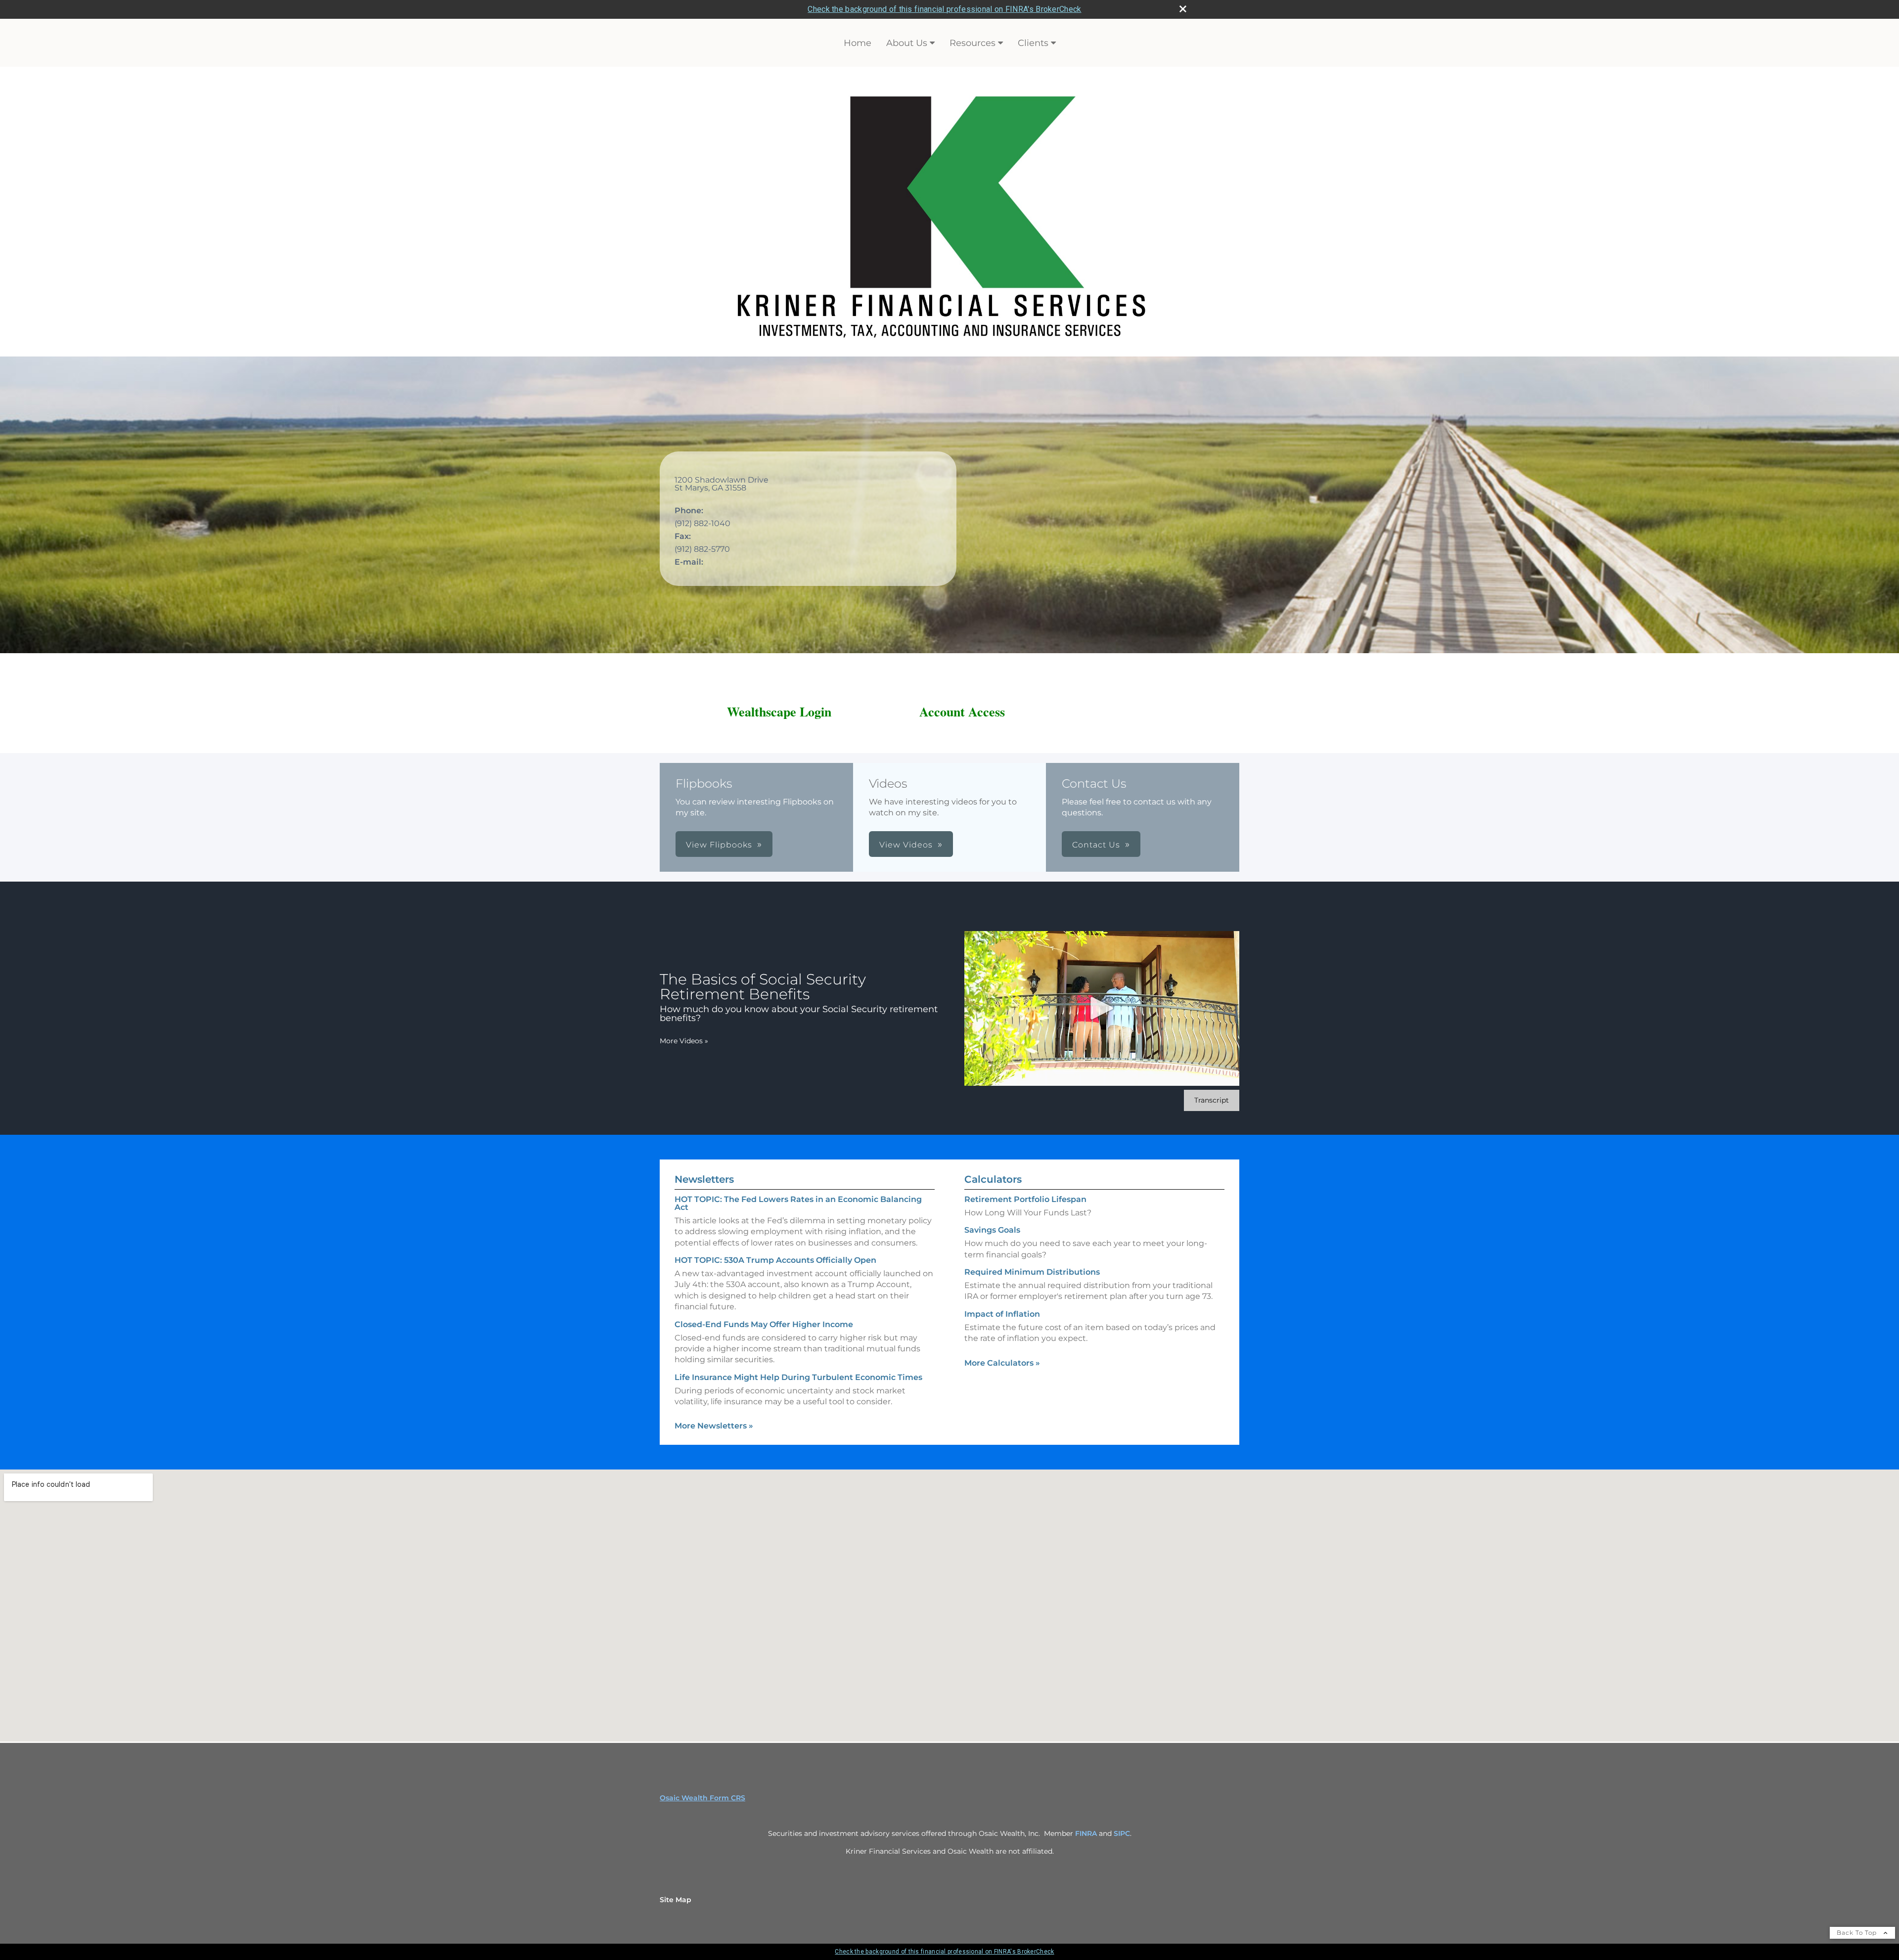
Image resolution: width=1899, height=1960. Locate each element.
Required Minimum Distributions (1032, 1272)
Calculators (993, 1179)
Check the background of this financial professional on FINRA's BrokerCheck (944, 9)
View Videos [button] (906, 845)
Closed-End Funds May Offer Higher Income (764, 1324)
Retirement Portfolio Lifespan (1025, 1199)
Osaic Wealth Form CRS (702, 1798)
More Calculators (1002, 1363)
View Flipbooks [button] (719, 845)
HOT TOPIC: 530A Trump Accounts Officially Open (775, 1260)
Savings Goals (992, 1230)
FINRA (1086, 1833)
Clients (1033, 43)
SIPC (1122, 1833)
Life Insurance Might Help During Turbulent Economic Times (798, 1377)
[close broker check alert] (1183, 9)
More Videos (684, 1041)
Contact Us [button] (1096, 845)
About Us (907, 43)
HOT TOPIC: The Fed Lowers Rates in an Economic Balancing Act (798, 1203)
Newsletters (704, 1179)
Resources (972, 43)
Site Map (676, 1900)
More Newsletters (714, 1426)
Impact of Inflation (1002, 1314)
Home (858, 43)
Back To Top (1858, 1933)
